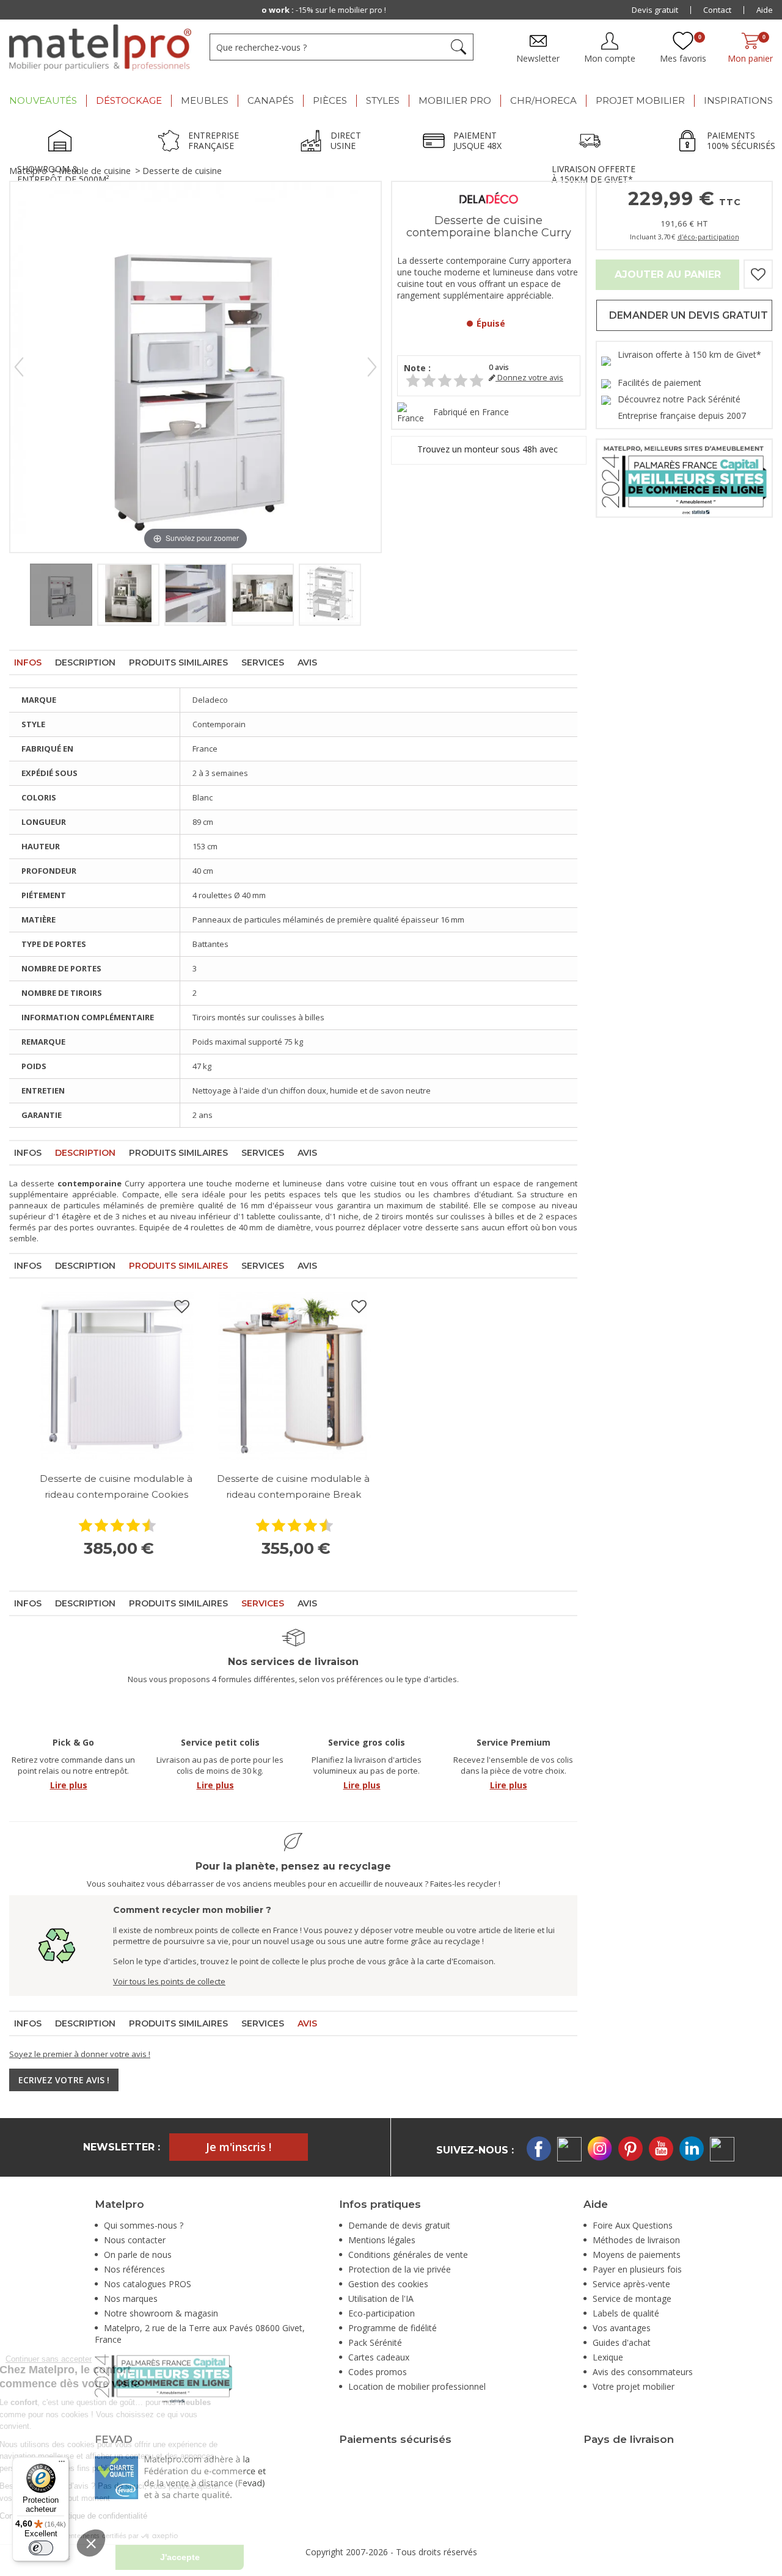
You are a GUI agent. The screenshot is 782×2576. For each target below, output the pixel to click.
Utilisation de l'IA (381, 2298)
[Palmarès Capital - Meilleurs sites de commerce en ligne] (684, 477)
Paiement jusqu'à (393, 10)
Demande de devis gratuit (399, 2225)
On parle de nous (138, 2255)
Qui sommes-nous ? (144, 2225)
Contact (717, 10)
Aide (765, 10)
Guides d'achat (622, 2342)
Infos (28, 662)
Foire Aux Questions (633, 2225)
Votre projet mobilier (634, 2386)
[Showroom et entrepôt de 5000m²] (64, 142)
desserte (38, 1183)
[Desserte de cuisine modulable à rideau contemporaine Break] (293, 1376)
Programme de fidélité (393, 2328)
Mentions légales (382, 2240)
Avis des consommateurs (643, 2372)
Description (85, 662)
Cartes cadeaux (379, 2357)
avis (499, 367)
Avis (307, 662)
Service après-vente (631, 2284)
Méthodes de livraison (636, 2240)
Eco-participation (382, 2313)
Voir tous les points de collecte (169, 1981)
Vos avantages (622, 2328)
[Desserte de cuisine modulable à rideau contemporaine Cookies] (116, 1376)
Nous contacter (135, 2240)
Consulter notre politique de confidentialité (156, 2516)
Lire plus (69, 1785)
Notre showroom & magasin (161, 2313)
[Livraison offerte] (593, 142)
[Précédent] (19, 367)
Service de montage (632, 2298)
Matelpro (28, 171)
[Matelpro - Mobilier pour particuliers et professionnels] (100, 48)
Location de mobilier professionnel (417, 2386)
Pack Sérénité (375, 2342)
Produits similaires (178, 662)
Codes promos (378, 2372)
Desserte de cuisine (182, 171)
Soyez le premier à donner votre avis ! (80, 2054)
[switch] (41, 2548)
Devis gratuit (655, 10)
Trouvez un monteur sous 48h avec (489, 449)
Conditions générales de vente (408, 2255)
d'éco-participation (708, 237)
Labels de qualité (626, 2313)
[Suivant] (372, 367)
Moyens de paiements (637, 2255)
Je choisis (134, 2557)
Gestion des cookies (388, 2284)
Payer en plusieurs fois (637, 2269)
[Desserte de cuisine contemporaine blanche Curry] (61, 595)
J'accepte (263, 2557)
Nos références (134, 2269)
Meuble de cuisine (95, 171)
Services (263, 662)
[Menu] (62, 2464)
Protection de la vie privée (400, 2269)
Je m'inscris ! (239, 2147)
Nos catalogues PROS (148, 2284)
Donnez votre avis (529, 378)
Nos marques (131, 2298)
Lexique (608, 2357)
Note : (417, 368)
